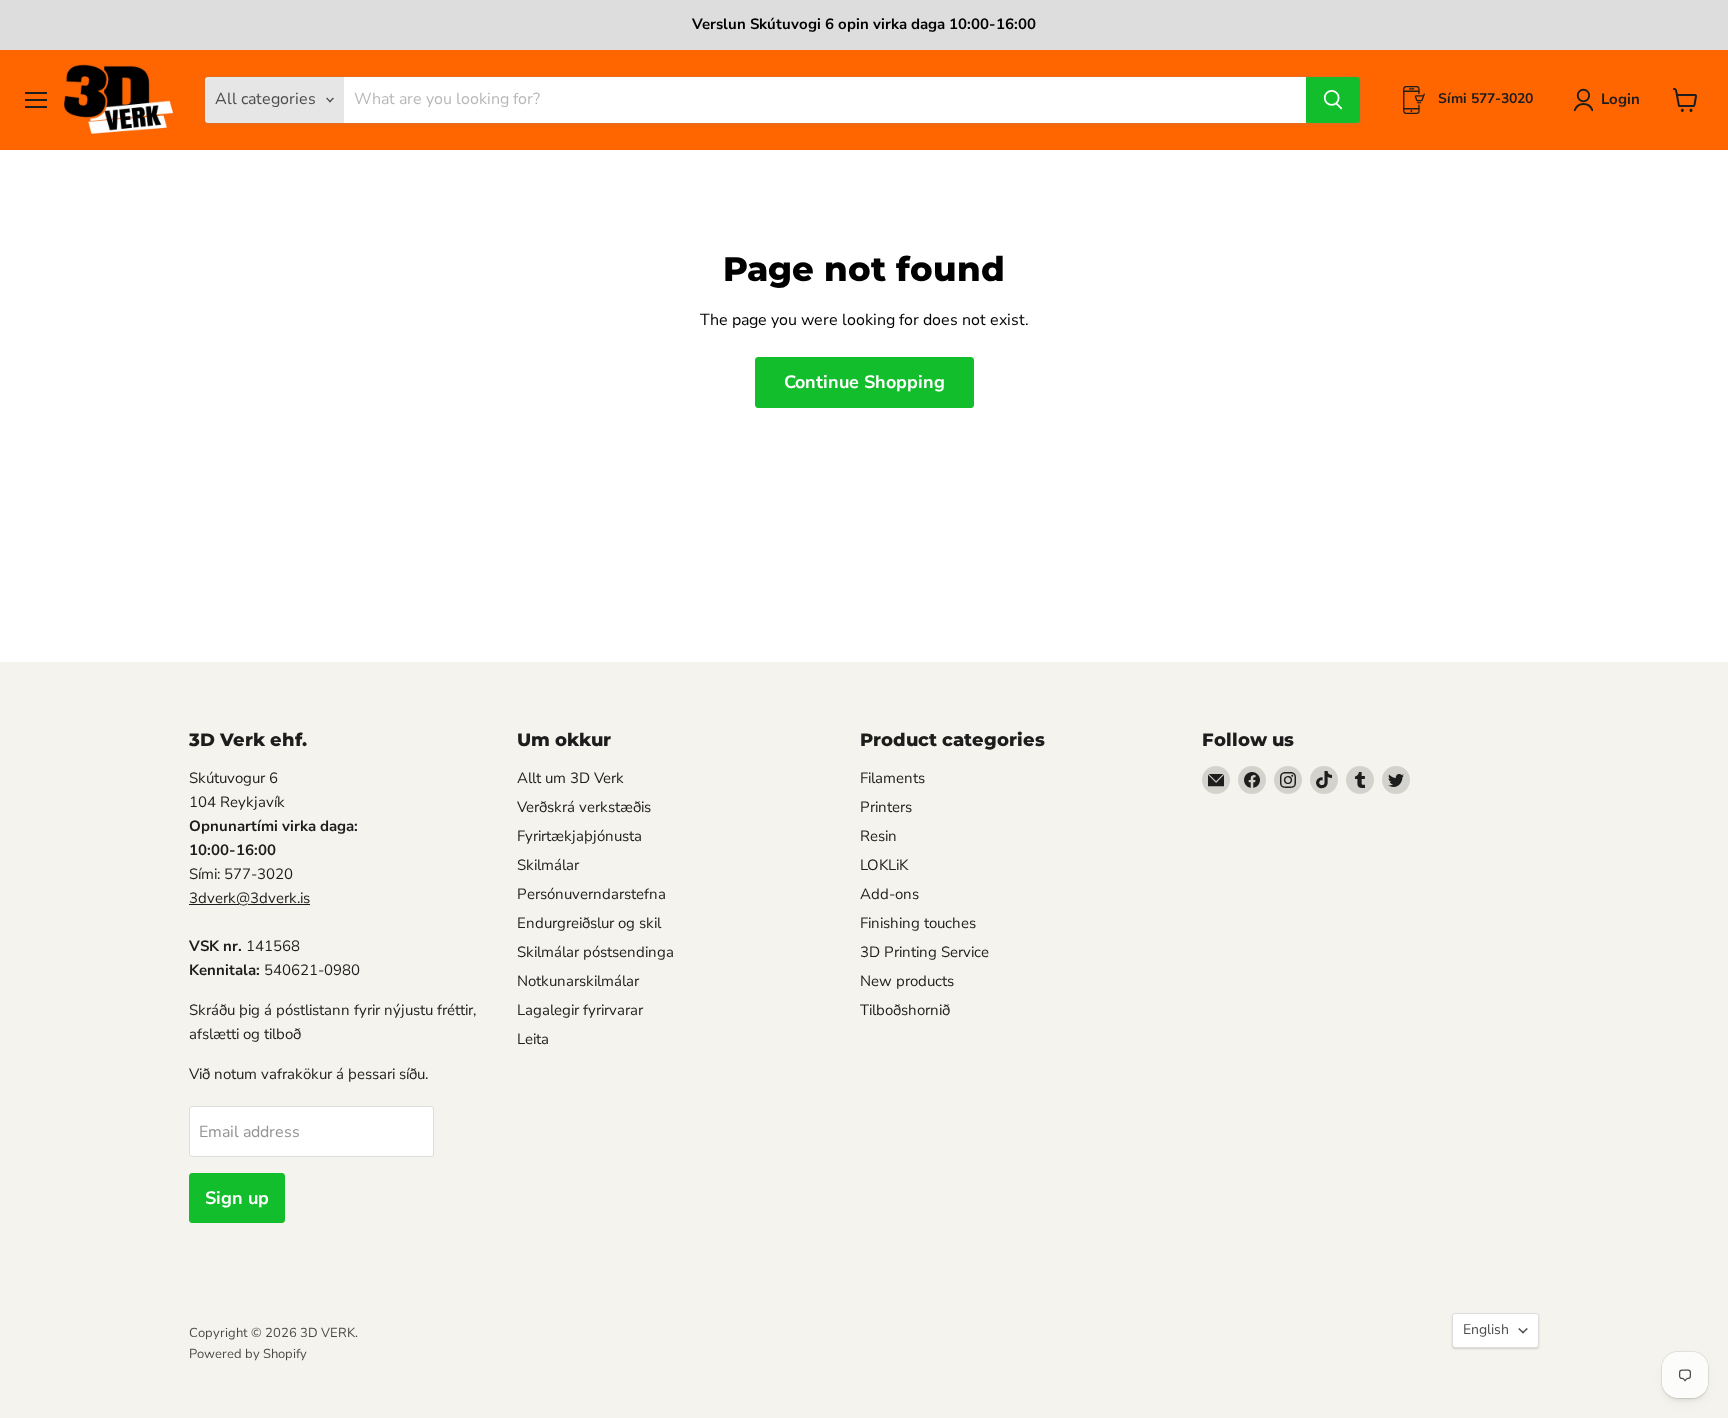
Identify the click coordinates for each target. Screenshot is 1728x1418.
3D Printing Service (924, 952)
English (1486, 1329)
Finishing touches (918, 923)
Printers (886, 807)
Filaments (892, 778)
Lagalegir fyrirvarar (580, 1010)
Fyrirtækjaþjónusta (579, 836)
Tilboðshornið (905, 1010)
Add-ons (889, 894)
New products (907, 981)
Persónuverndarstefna (591, 894)
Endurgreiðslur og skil (589, 923)
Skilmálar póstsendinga (595, 952)
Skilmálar (548, 865)
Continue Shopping (864, 382)
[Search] (1333, 100)
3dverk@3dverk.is (249, 898)
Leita (533, 1039)
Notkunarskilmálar (578, 981)
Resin (878, 836)
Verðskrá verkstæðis (584, 807)
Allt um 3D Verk (570, 778)
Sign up (237, 1198)
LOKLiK (884, 865)
